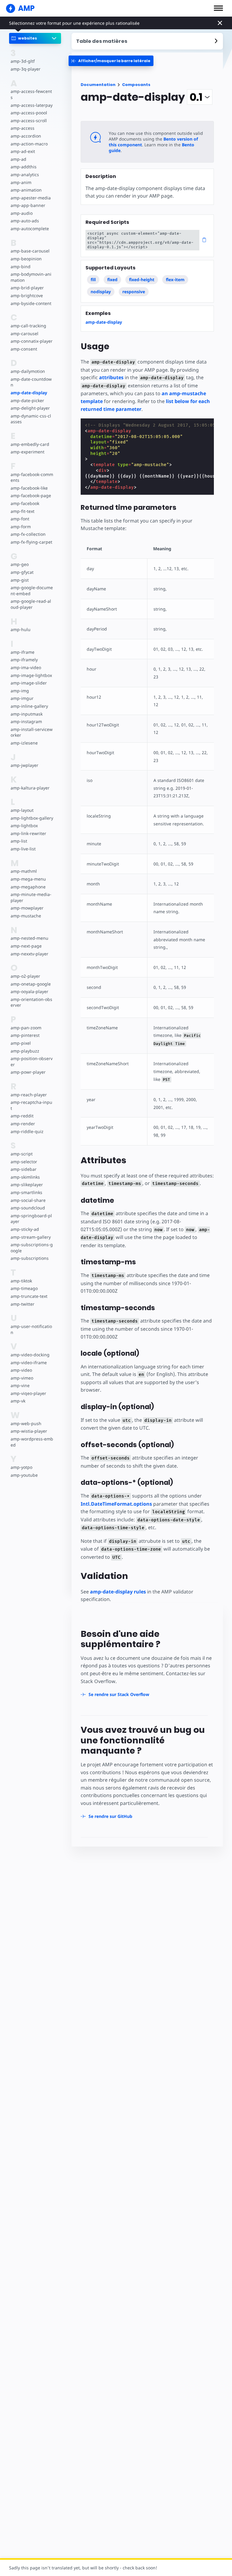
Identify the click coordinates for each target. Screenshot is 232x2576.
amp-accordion (26, 136)
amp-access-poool (29, 113)
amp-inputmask (27, 714)
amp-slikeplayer (27, 1185)
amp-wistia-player (29, 1431)
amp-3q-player (26, 69)
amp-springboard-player (31, 1219)
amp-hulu (21, 629)
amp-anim (21, 182)
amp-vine (20, 1385)
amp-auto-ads (25, 221)
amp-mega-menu (28, 879)
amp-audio (22, 213)
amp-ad (18, 159)
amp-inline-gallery (29, 706)
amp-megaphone (28, 887)
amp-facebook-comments (32, 477)
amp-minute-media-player (31, 897)
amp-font (20, 519)
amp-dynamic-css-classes (31, 419)
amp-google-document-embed (32, 591)
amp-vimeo (22, 1378)
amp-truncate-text (29, 1296)
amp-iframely (24, 660)
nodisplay (101, 292)
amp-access (23, 128)
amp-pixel (21, 1043)
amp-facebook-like (29, 488)
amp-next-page (26, 946)
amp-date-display (29, 393)
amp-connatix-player (32, 341)
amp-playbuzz (25, 1051)
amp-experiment (27, 452)
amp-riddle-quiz (27, 1131)
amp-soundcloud (28, 1208)
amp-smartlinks (26, 1192)
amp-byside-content (31, 303)
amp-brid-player (27, 288)
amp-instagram (26, 721)
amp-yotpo (21, 1467)
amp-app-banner (28, 205)
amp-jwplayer (24, 765)
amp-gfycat (22, 572)
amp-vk (18, 1401)
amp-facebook (25, 503)
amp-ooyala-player (29, 991)
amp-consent (24, 349)
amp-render (23, 1124)
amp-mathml (24, 871)
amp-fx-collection (28, 534)
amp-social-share (28, 1200)
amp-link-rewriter (28, 833)
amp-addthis (24, 167)
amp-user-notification (31, 1329)
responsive (134, 292)
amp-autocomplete (30, 229)
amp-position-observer (32, 1061)
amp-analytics (25, 175)
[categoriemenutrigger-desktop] (111, 61)
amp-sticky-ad (25, 1229)
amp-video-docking (30, 1355)
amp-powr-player (28, 1072)
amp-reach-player (29, 1095)
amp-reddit (22, 1116)
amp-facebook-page (31, 496)
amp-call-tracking (28, 326)
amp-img (20, 691)
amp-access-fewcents (31, 94)
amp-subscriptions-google (32, 1248)
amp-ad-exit (23, 151)
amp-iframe (23, 652)
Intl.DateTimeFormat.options (116, 1504)
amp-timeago (24, 1288)
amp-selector (24, 1162)
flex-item (175, 280)
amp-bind (21, 267)
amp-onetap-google (31, 984)
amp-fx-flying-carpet (31, 542)
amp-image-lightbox (31, 675)
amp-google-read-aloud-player (31, 604)
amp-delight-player (30, 408)
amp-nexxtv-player (29, 954)
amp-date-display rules (118, 1592)
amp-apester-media (31, 198)
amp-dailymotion (28, 371)
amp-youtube (24, 1475)
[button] (218, 8)
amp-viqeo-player (28, 1393)
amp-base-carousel (30, 251)
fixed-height (142, 280)
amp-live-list (23, 849)
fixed (112, 280)
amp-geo (20, 564)
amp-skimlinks (25, 1177)
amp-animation (26, 190)
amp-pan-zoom (26, 1028)
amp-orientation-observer (31, 1002)
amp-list (19, 841)
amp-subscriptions (30, 1258)
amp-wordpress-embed (32, 1442)
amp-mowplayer (27, 908)
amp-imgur (22, 698)
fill (93, 280)
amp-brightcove (27, 295)
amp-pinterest (25, 1035)
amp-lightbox (24, 826)
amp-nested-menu (29, 938)
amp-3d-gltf (23, 61)
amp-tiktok (21, 1281)
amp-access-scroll (29, 121)
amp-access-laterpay (32, 105)
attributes (111, 377)
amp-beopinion (26, 259)
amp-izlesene (24, 743)
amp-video (21, 1370)
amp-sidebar (24, 1169)
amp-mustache (26, 916)
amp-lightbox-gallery (32, 818)
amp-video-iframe (29, 1363)
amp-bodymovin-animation (31, 277)
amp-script (22, 1154)
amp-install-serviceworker (32, 732)
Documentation (98, 85)
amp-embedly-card (30, 444)
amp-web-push (26, 1423)
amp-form (21, 527)
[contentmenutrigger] (147, 41)
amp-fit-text (23, 511)
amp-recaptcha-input (31, 1105)
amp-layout (22, 810)
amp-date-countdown (31, 382)
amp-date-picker (27, 400)
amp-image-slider (29, 683)
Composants (136, 85)
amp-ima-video (26, 667)
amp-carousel (24, 334)
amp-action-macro (29, 144)
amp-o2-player (25, 976)
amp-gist (20, 580)
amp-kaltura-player (30, 788)
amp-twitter (23, 1304)
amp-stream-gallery (31, 1237)
